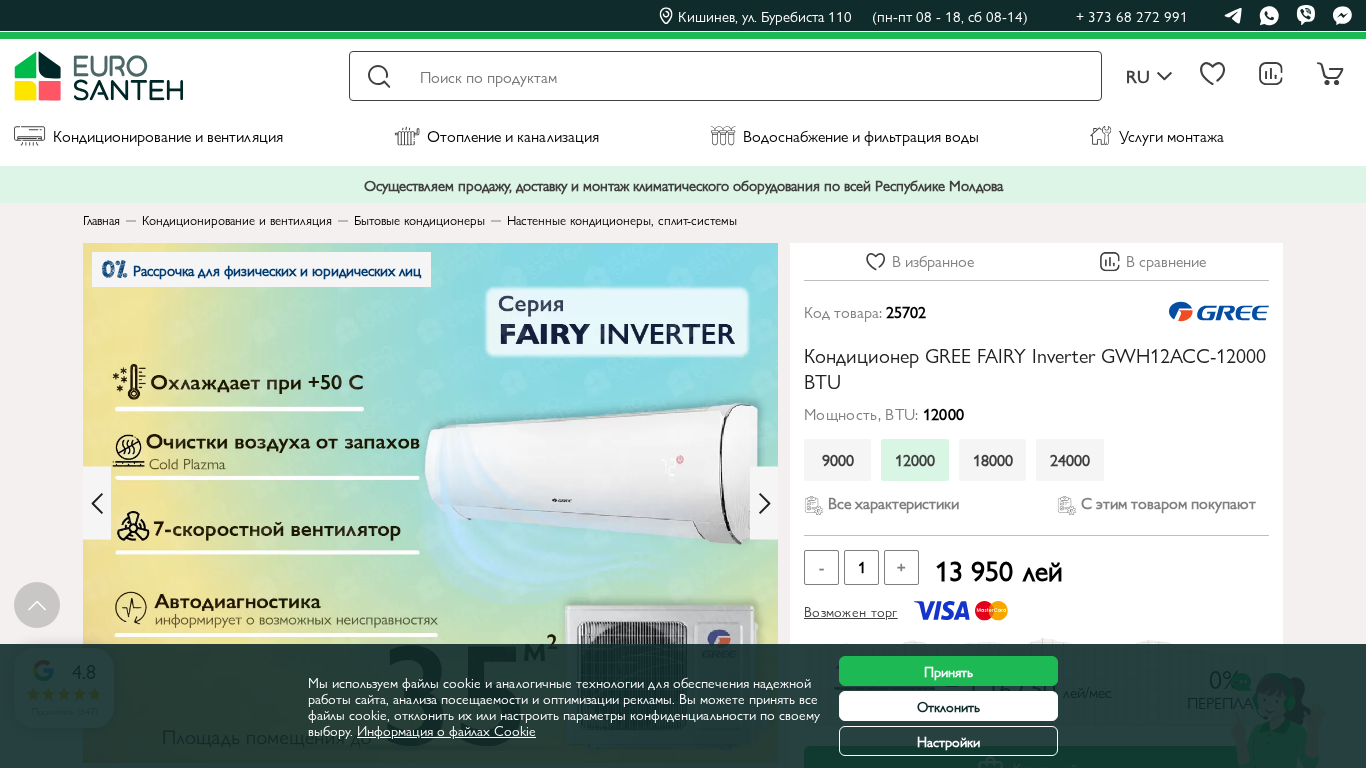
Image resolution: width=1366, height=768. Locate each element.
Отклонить (948, 706)
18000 (993, 459)
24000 (1070, 459)
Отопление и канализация (513, 135)
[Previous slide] (97, 503)
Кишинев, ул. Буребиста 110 (853, 16)
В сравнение (1166, 260)
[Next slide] (764, 503)
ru (1138, 76)
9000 (838, 459)
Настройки (948, 741)
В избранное (933, 260)
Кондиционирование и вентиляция (168, 135)
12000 (915, 459)
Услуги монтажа (1171, 135)
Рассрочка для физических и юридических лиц (277, 269)
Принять (948, 671)
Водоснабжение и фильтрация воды (861, 135)
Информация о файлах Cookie (446, 730)
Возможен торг (851, 611)
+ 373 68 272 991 (1132, 15)
